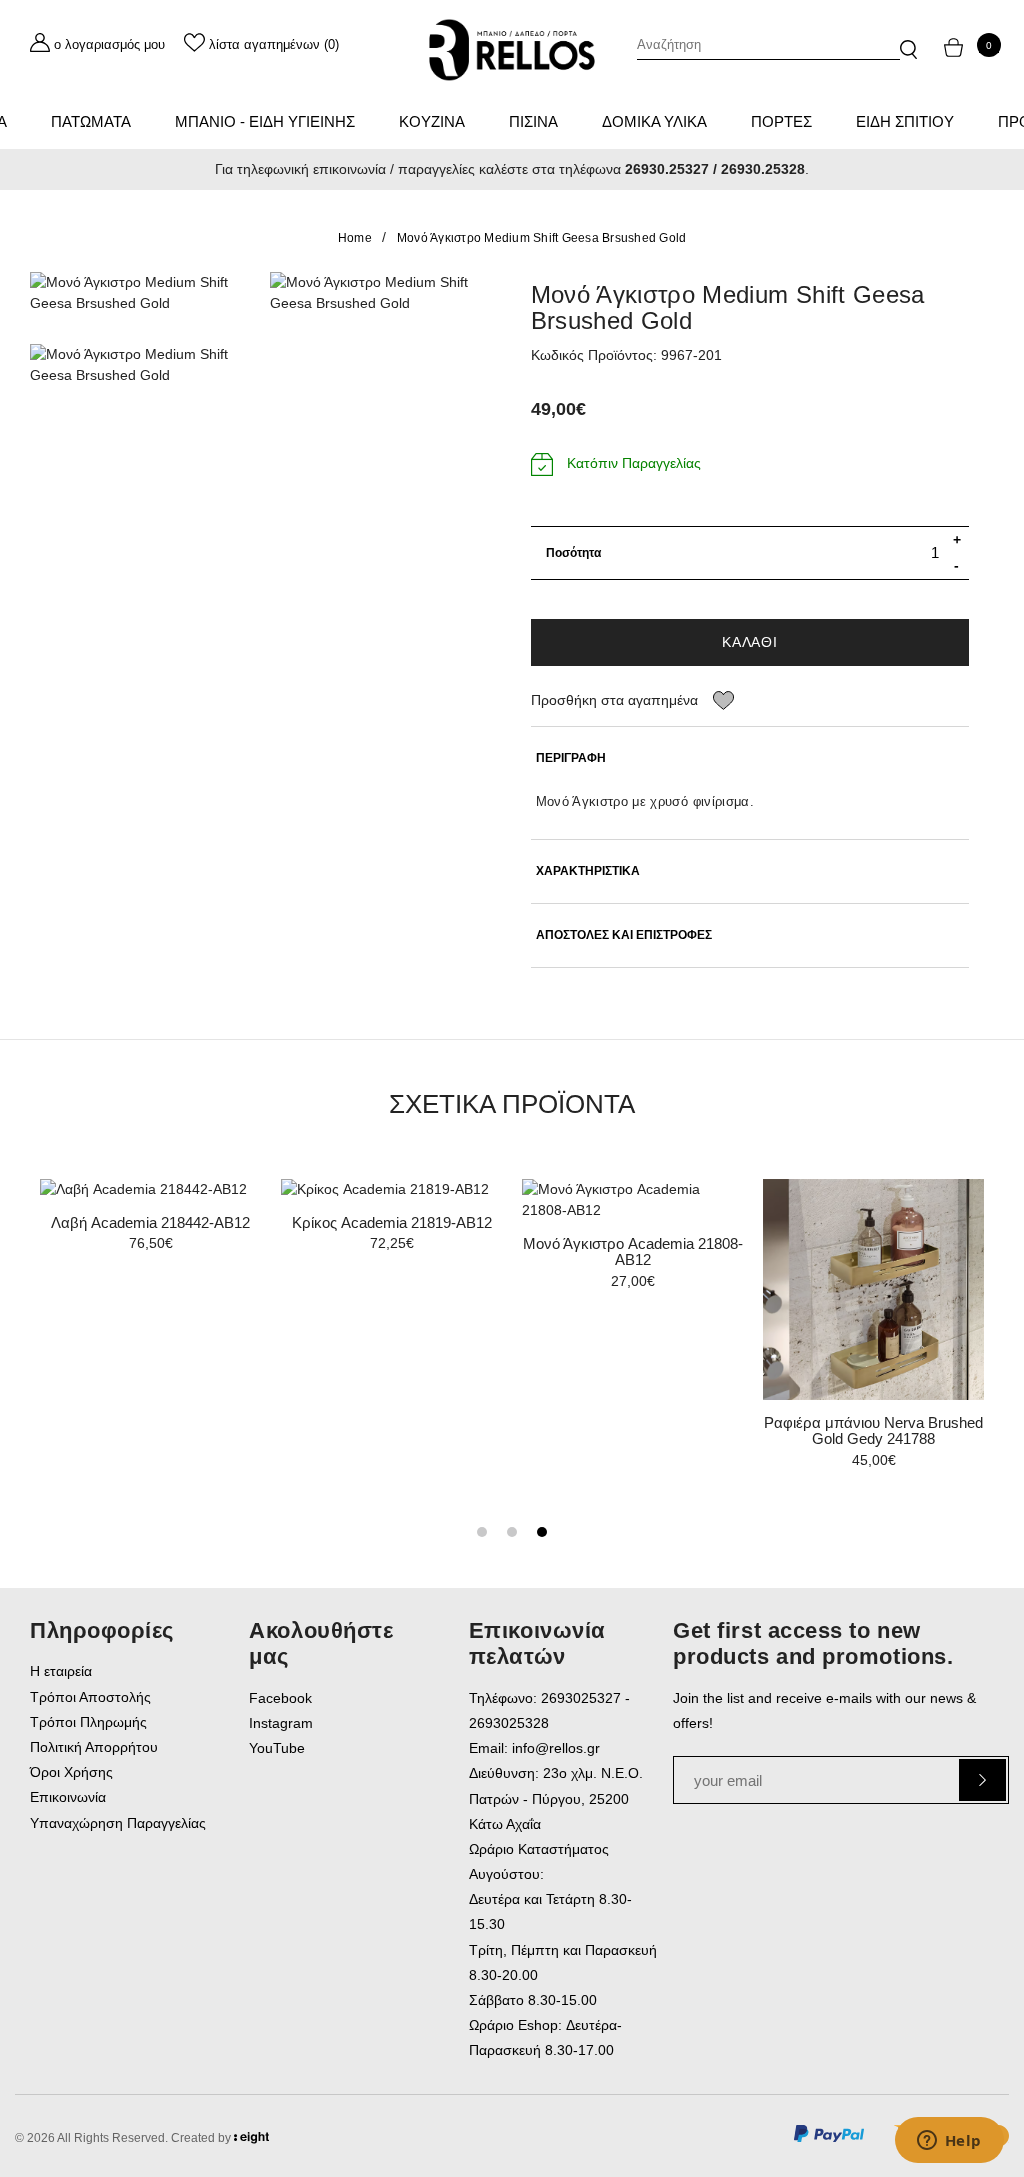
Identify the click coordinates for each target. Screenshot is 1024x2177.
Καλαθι (749, 642)
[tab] (750, 758)
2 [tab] (512, 1532)
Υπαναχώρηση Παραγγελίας (118, 1823)
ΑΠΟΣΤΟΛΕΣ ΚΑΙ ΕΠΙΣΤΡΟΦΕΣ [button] (624, 935)
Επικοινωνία (68, 1797)
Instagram (281, 1723)
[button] (908, 39)
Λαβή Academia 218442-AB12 (150, 1222)
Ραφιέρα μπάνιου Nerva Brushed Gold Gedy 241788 (873, 1431)
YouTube (277, 1748)
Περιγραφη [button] (571, 758)
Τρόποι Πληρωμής (88, 1722)
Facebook (280, 1698)
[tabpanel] (873, 1331)
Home (355, 238)
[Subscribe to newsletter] (982, 1780)
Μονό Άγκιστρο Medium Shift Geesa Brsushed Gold (542, 238)
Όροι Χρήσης (71, 1772)
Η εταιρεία (61, 1671)
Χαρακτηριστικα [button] (588, 871)
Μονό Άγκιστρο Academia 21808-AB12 (633, 1252)
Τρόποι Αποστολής (90, 1697)
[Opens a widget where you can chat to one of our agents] (949, 2142)
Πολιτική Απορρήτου (94, 1747)
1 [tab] (482, 1532)
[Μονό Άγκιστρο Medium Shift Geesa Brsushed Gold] (135, 293)
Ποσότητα (573, 553)
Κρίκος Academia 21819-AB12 (392, 1222)
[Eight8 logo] (251, 2141)
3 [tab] (542, 1532)
